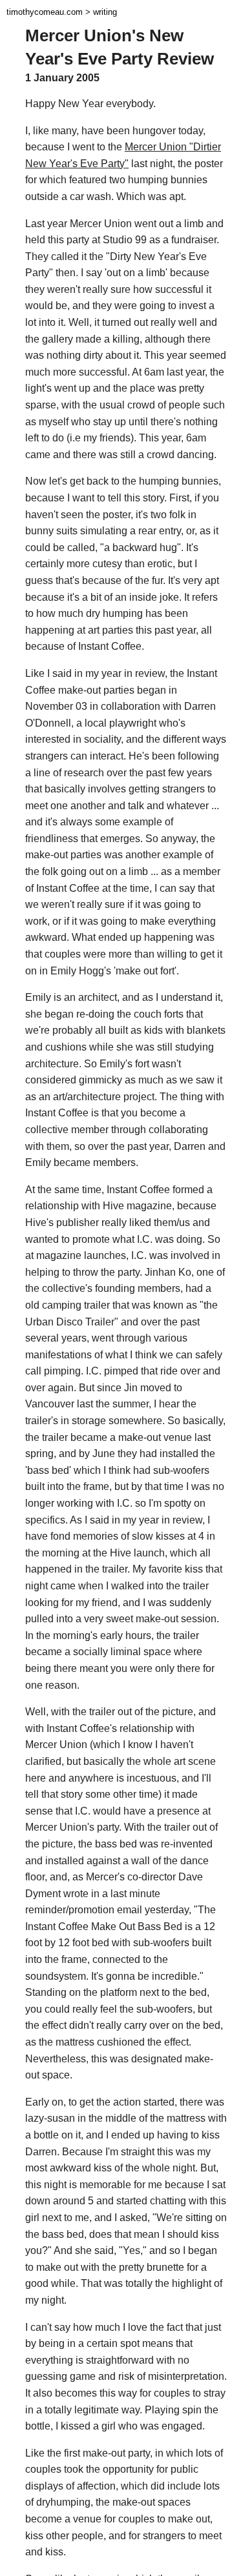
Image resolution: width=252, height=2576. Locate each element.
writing (105, 12)
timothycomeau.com (45, 12)
